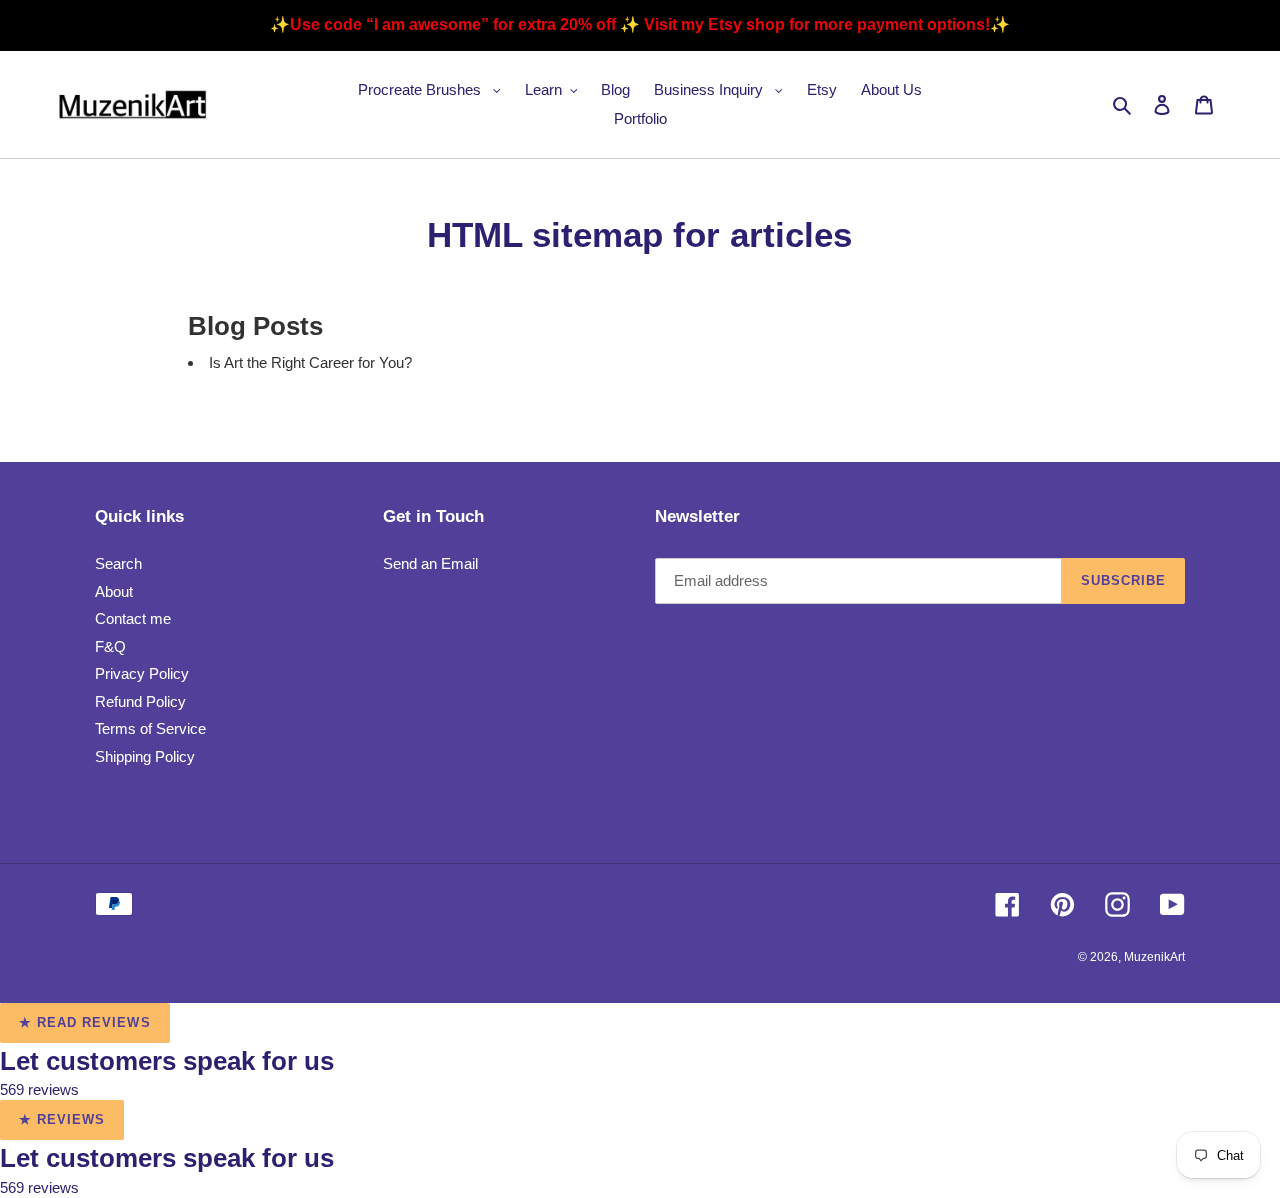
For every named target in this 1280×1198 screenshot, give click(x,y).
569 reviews (39, 1089)
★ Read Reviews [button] (85, 1022)
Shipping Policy (145, 756)
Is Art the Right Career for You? (310, 362)
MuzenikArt (1154, 957)
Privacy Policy (142, 673)
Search (118, 563)
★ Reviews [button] (62, 1119)
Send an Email (430, 563)
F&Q (110, 646)
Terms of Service (150, 728)
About (114, 591)
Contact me (133, 618)
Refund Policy (140, 701)
